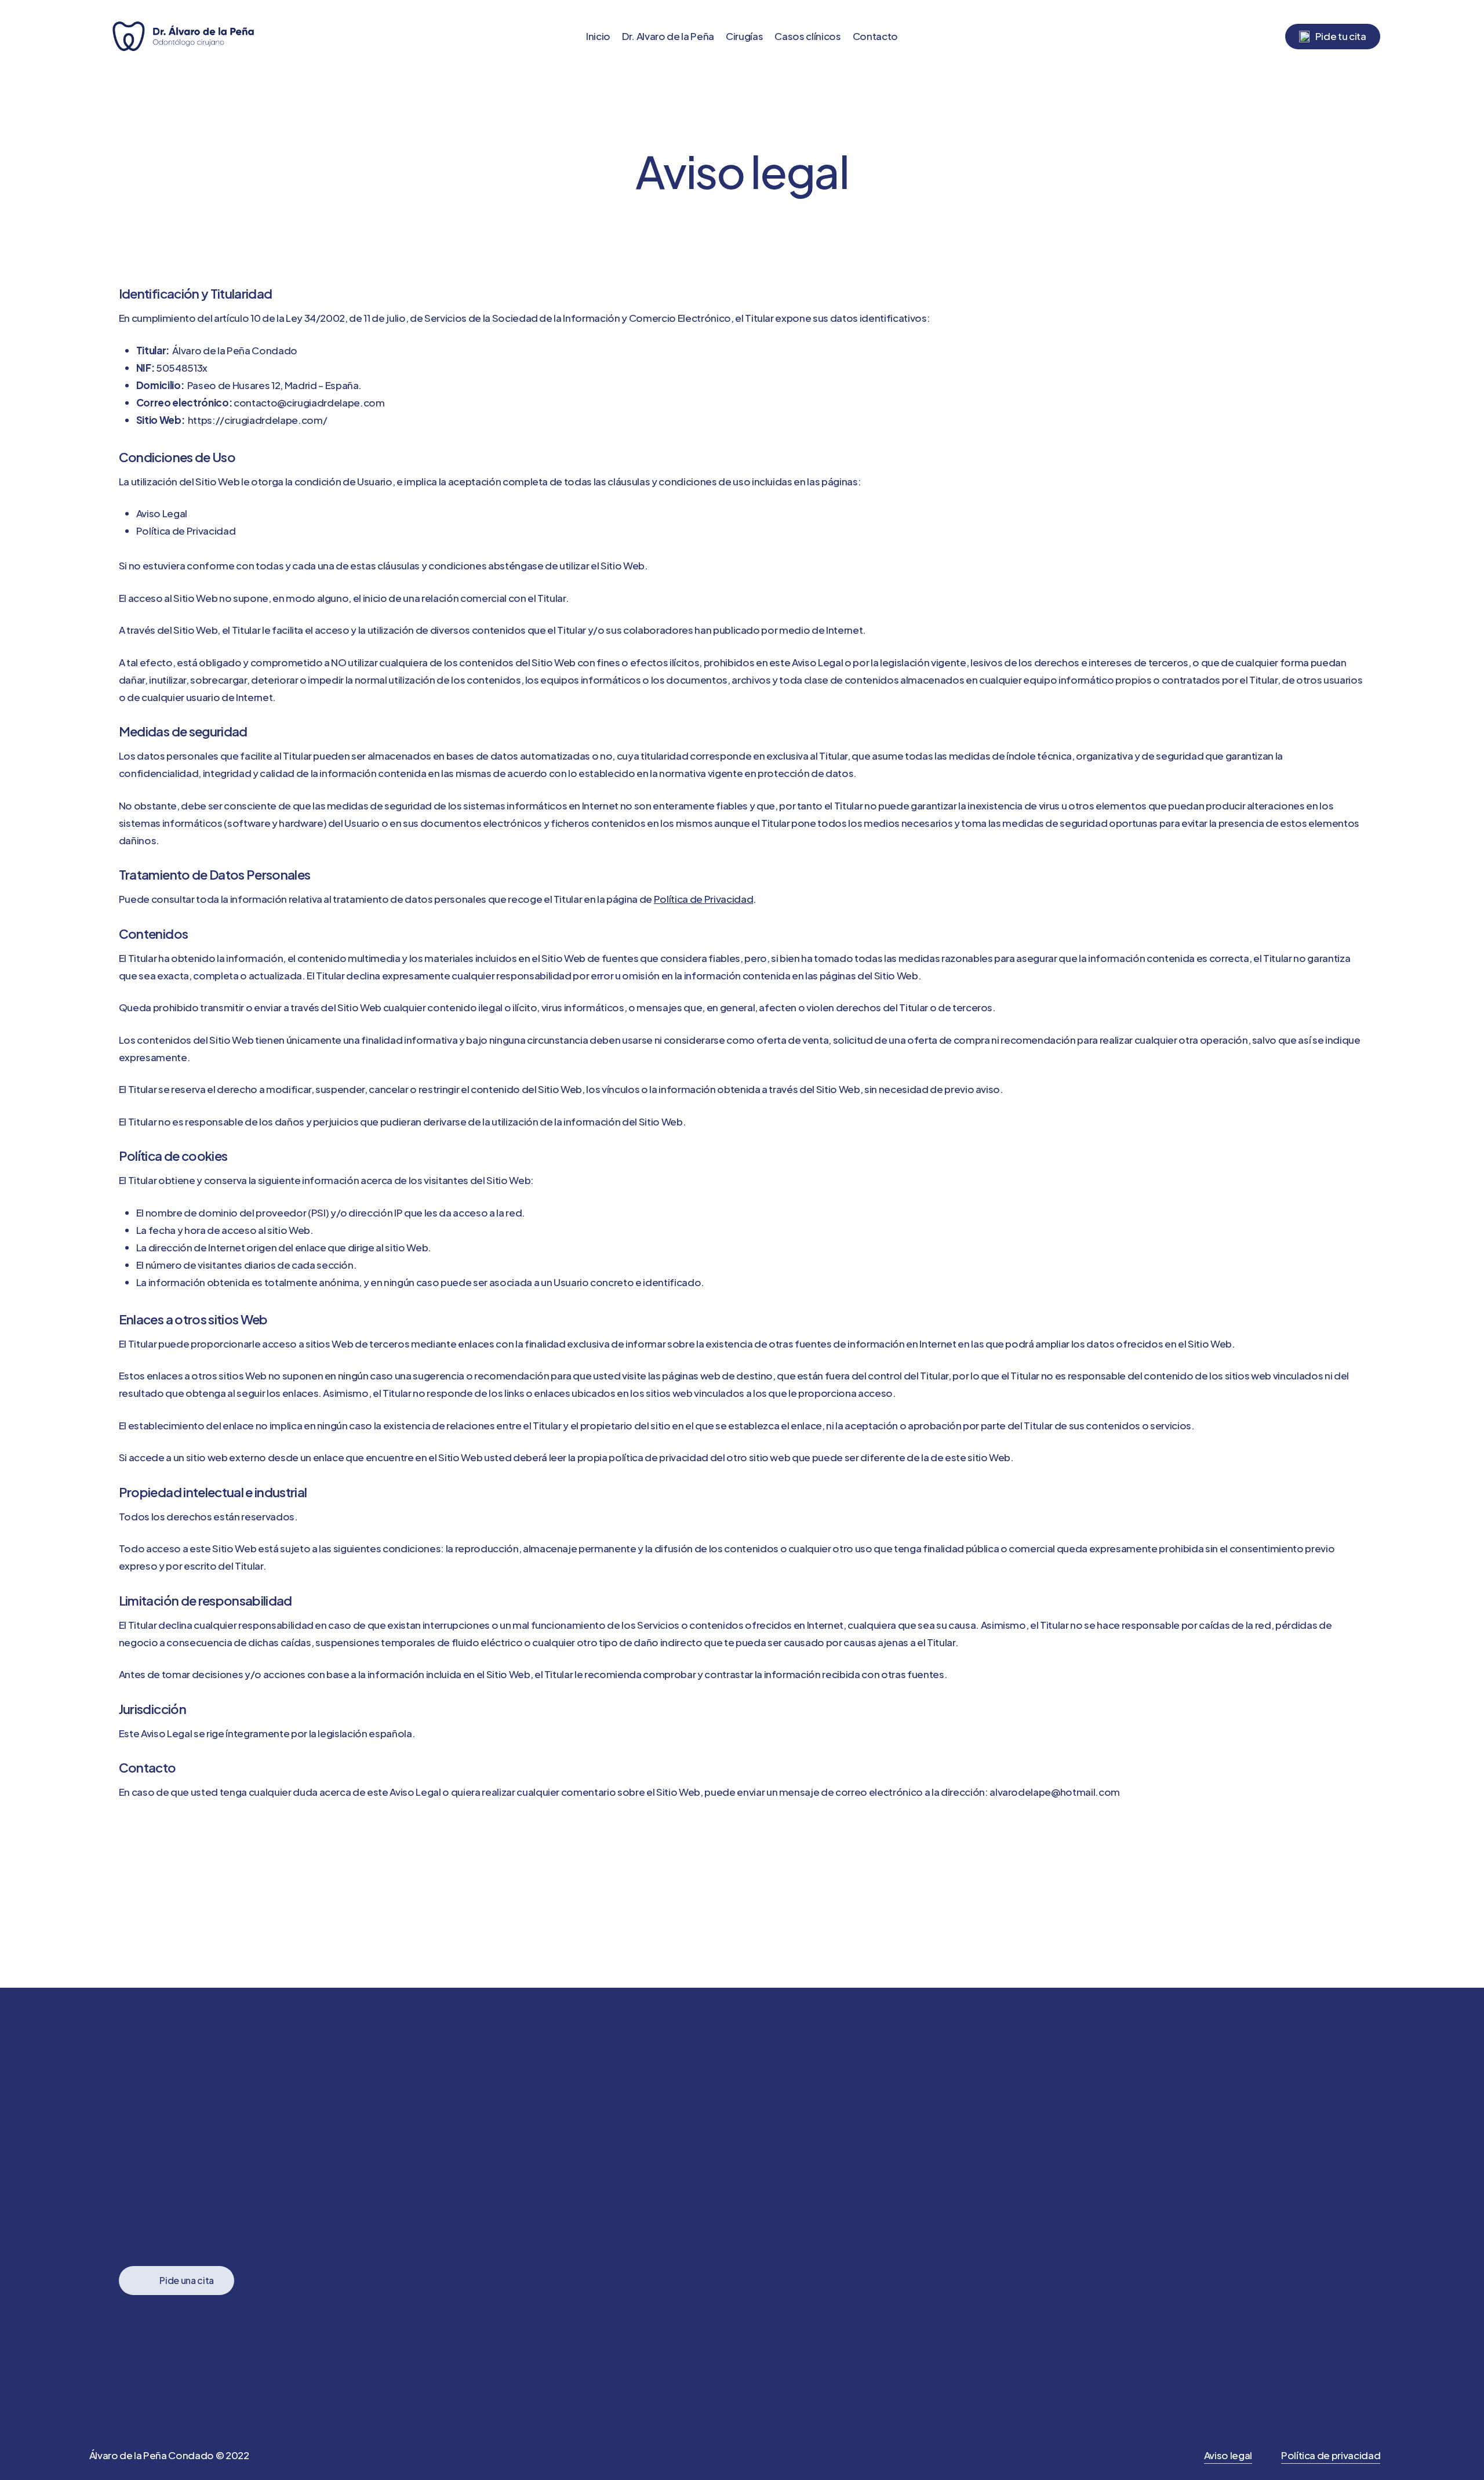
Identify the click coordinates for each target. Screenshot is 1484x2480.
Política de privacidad (1331, 2455)
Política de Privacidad (186, 531)
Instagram (975, 2285)
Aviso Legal (162, 513)
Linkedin (967, 2250)
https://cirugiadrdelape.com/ (257, 420)
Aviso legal (1228, 2455)
